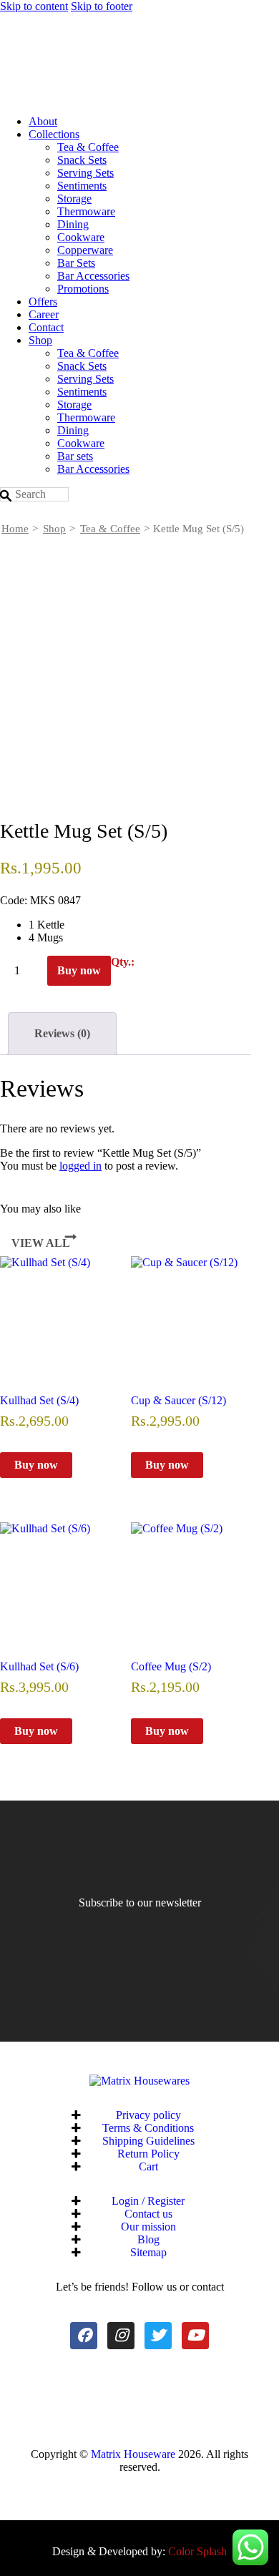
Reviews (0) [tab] (62, 1033)
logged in (80, 1166)
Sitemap (148, 2252)
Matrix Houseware (133, 2454)
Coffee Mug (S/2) (171, 1666)
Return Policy (148, 2154)
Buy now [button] (36, 1465)
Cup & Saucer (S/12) (178, 1400)
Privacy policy (148, 2115)
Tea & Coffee (110, 529)
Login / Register (148, 2201)
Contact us (148, 2214)
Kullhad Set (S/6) (39, 1666)
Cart (148, 2166)
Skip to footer (102, 6)
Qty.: (123, 962)
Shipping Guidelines (148, 2141)
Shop (54, 529)
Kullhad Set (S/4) (39, 1400)
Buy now (79, 970)
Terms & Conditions (148, 2128)
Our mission (148, 2227)
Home (15, 529)
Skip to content (34, 6)
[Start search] (6, 496)
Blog (148, 2239)
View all (41, 1243)
